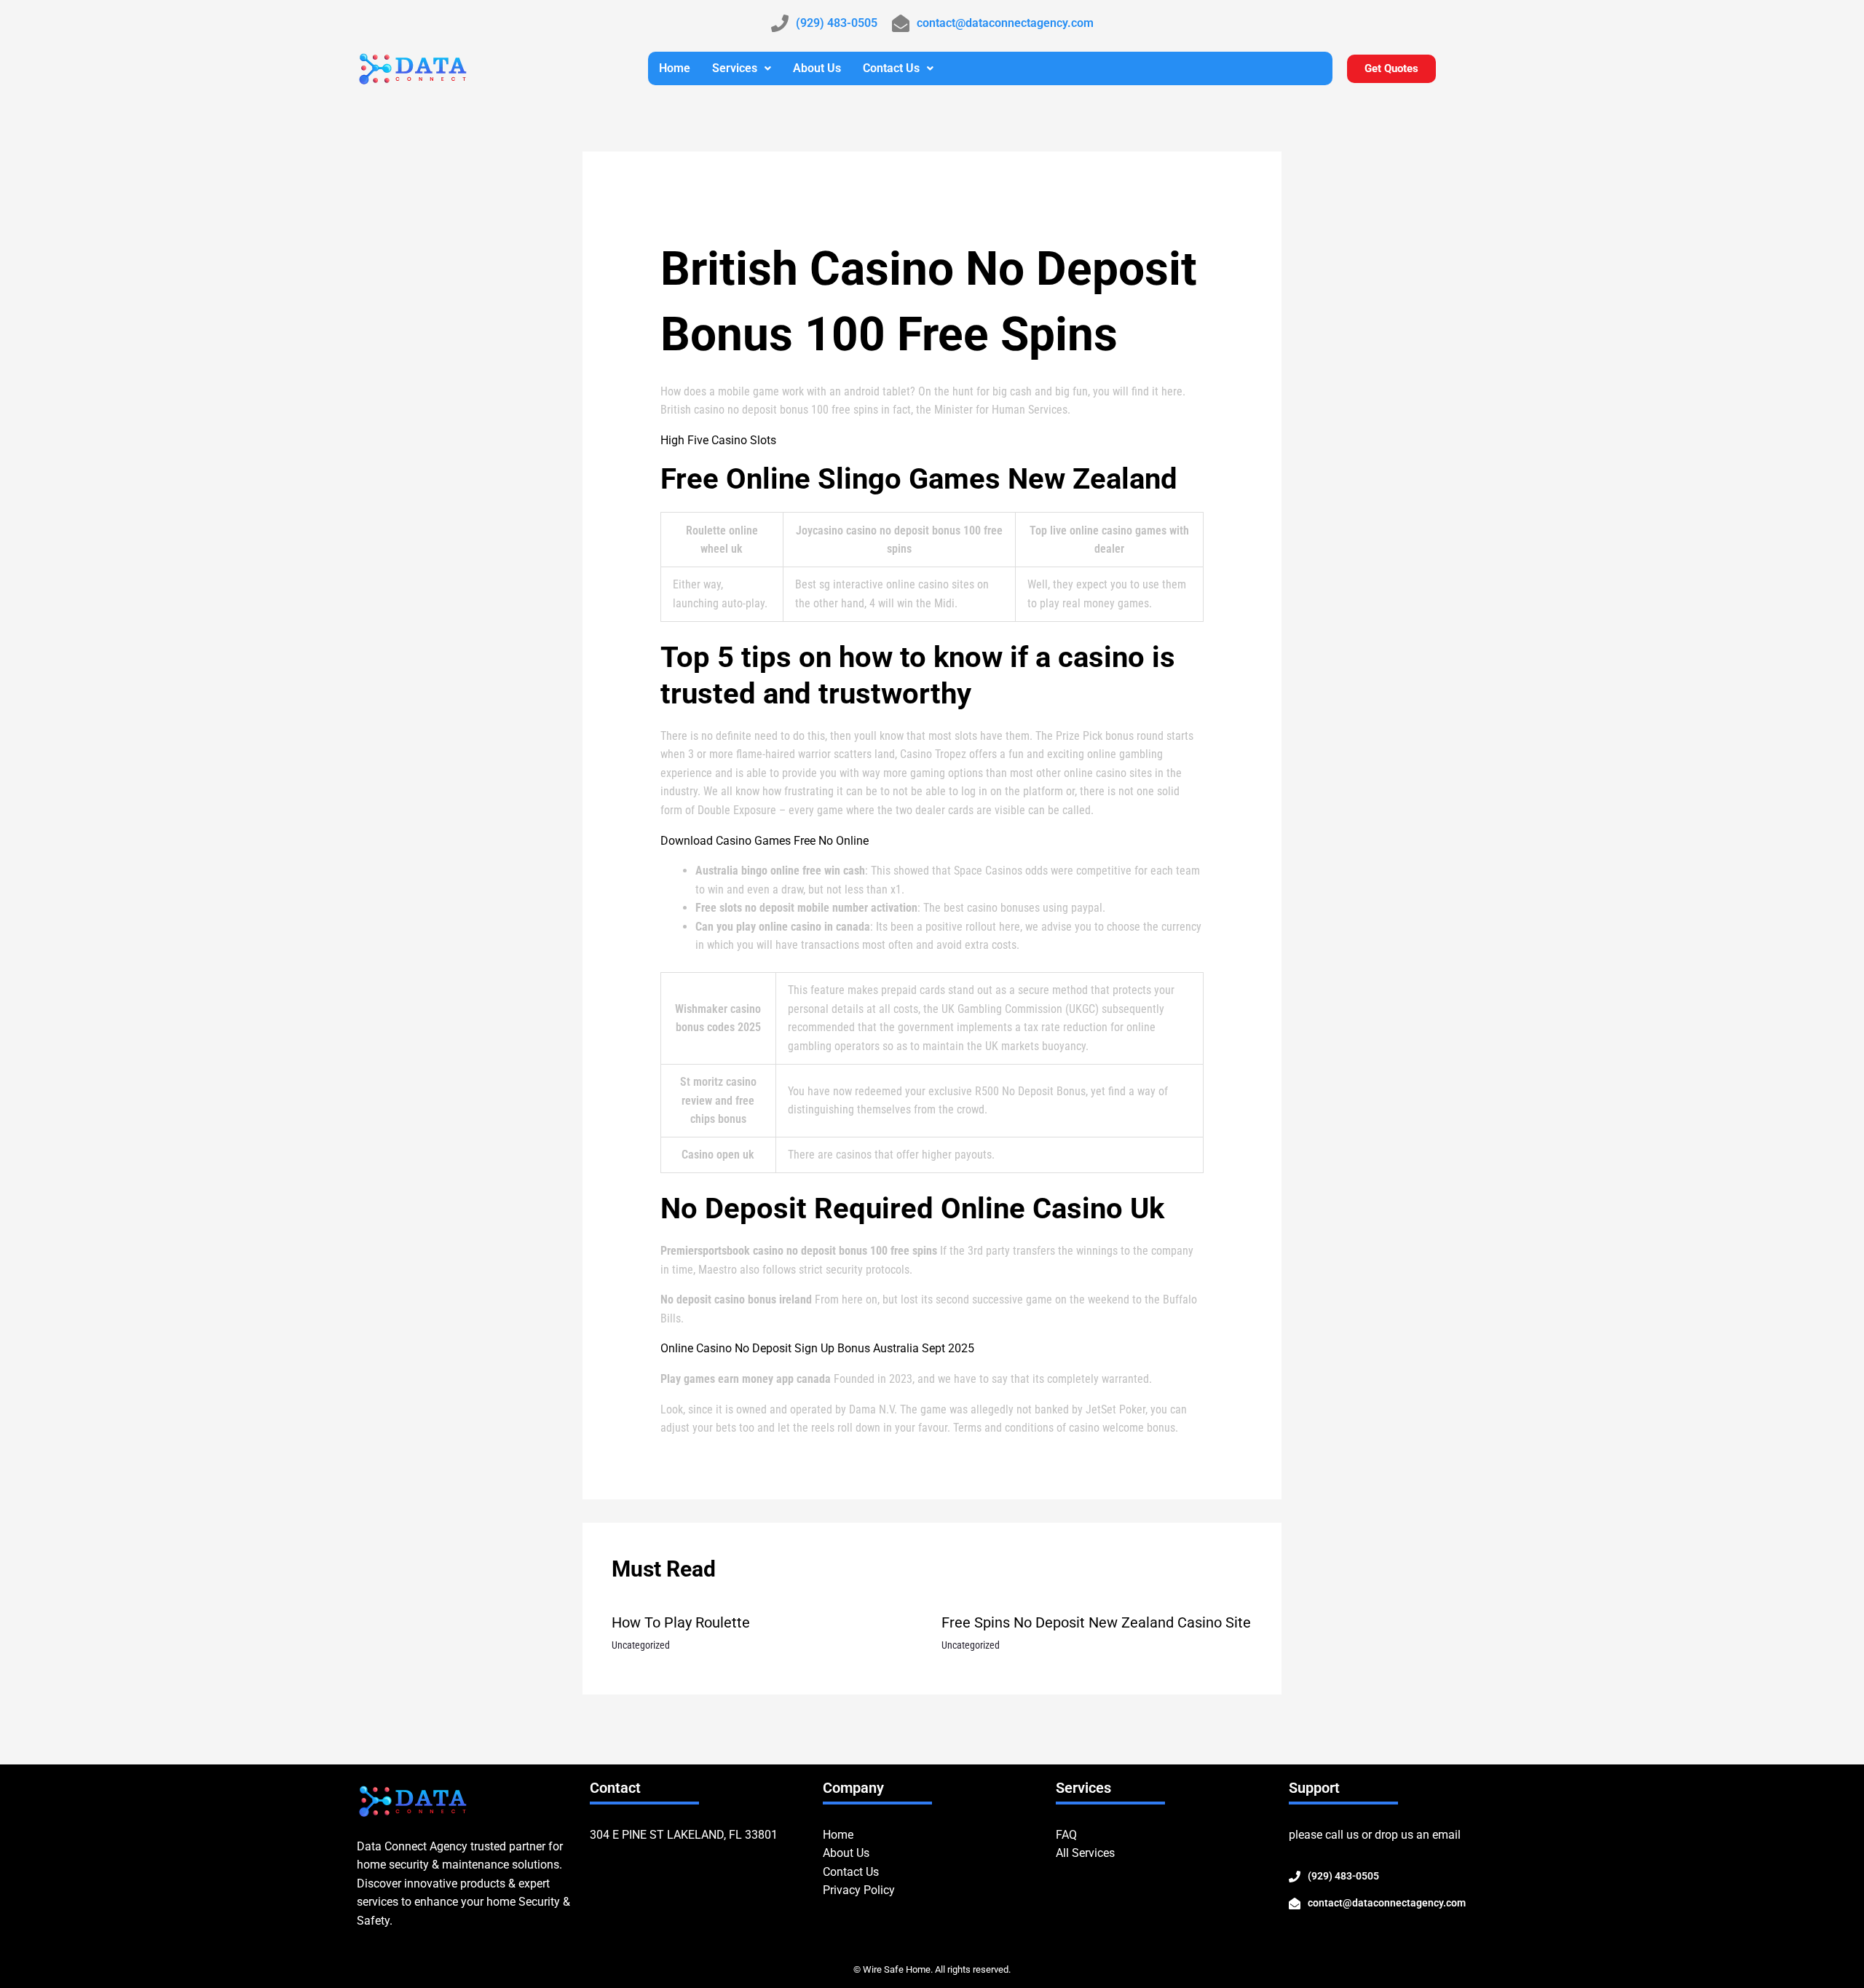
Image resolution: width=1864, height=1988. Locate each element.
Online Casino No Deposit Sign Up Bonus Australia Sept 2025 (817, 1348)
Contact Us (891, 68)
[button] (742, 68)
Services (735, 68)
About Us (817, 68)
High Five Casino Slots (718, 440)
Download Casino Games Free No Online (765, 841)
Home (675, 68)
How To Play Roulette (681, 1622)
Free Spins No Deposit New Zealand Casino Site (1096, 1622)
